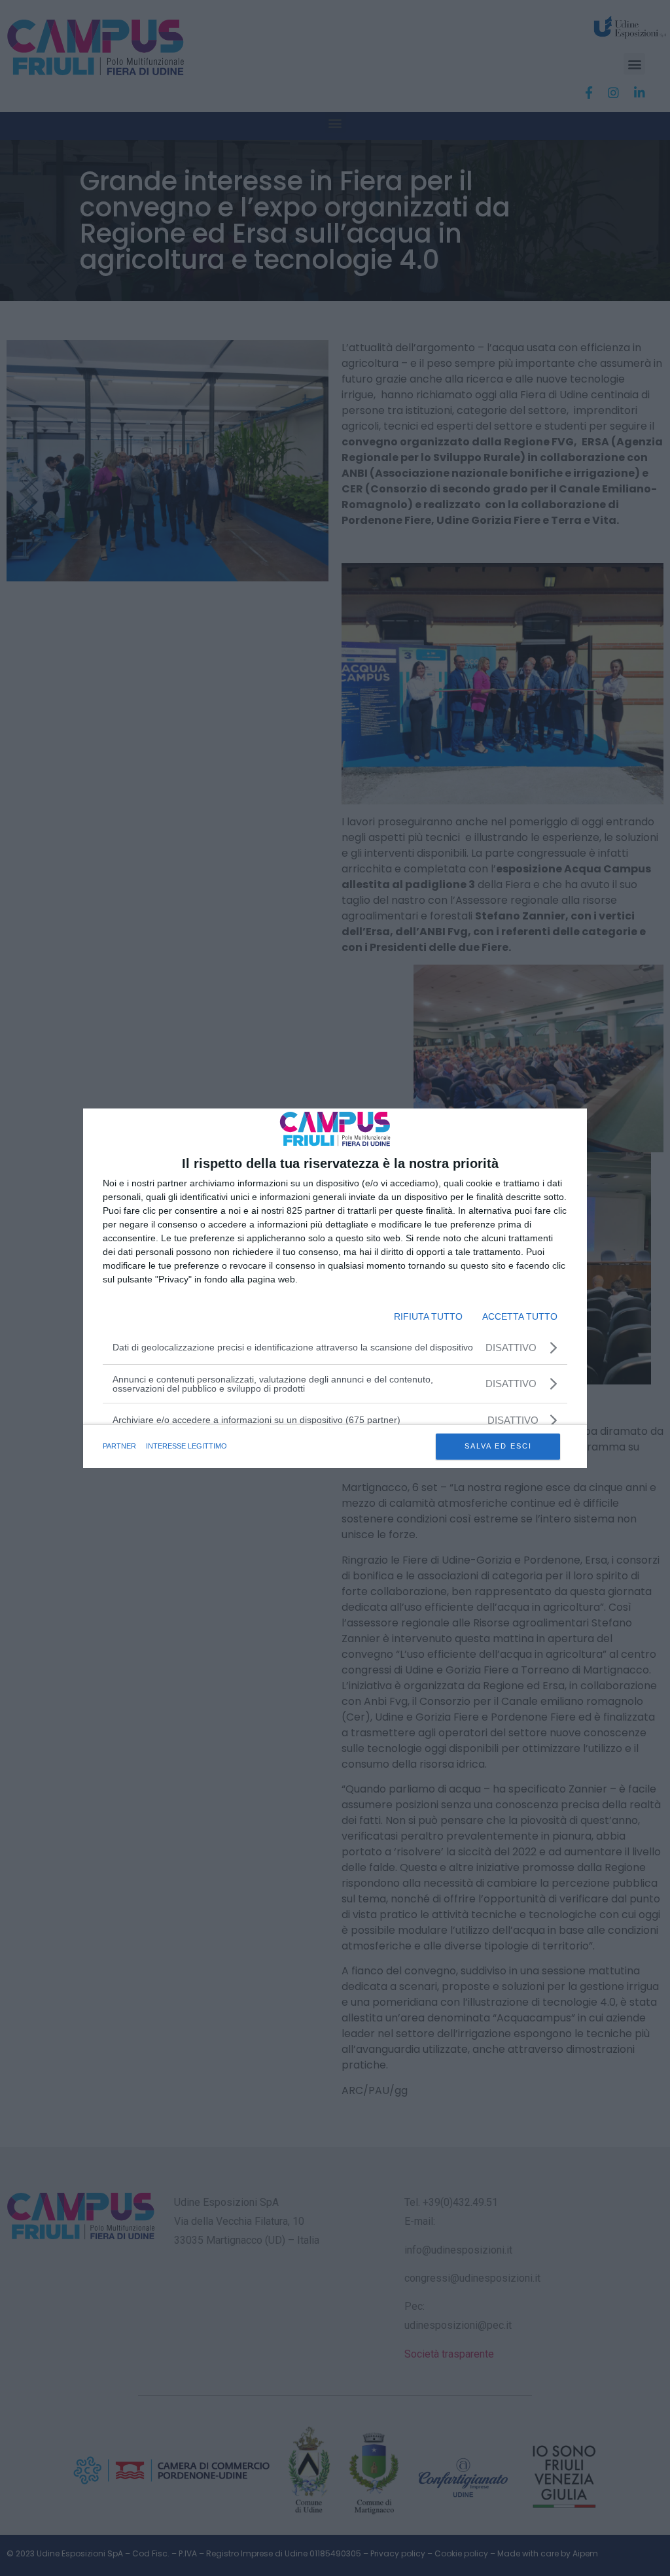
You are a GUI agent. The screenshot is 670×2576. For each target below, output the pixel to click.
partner (119, 1446)
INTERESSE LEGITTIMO (186, 1446)
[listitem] (335, 1420)
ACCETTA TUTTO (520, 1316)
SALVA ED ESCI (498, 1446)
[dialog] (335, 1288)
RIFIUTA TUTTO (428, 1316)
